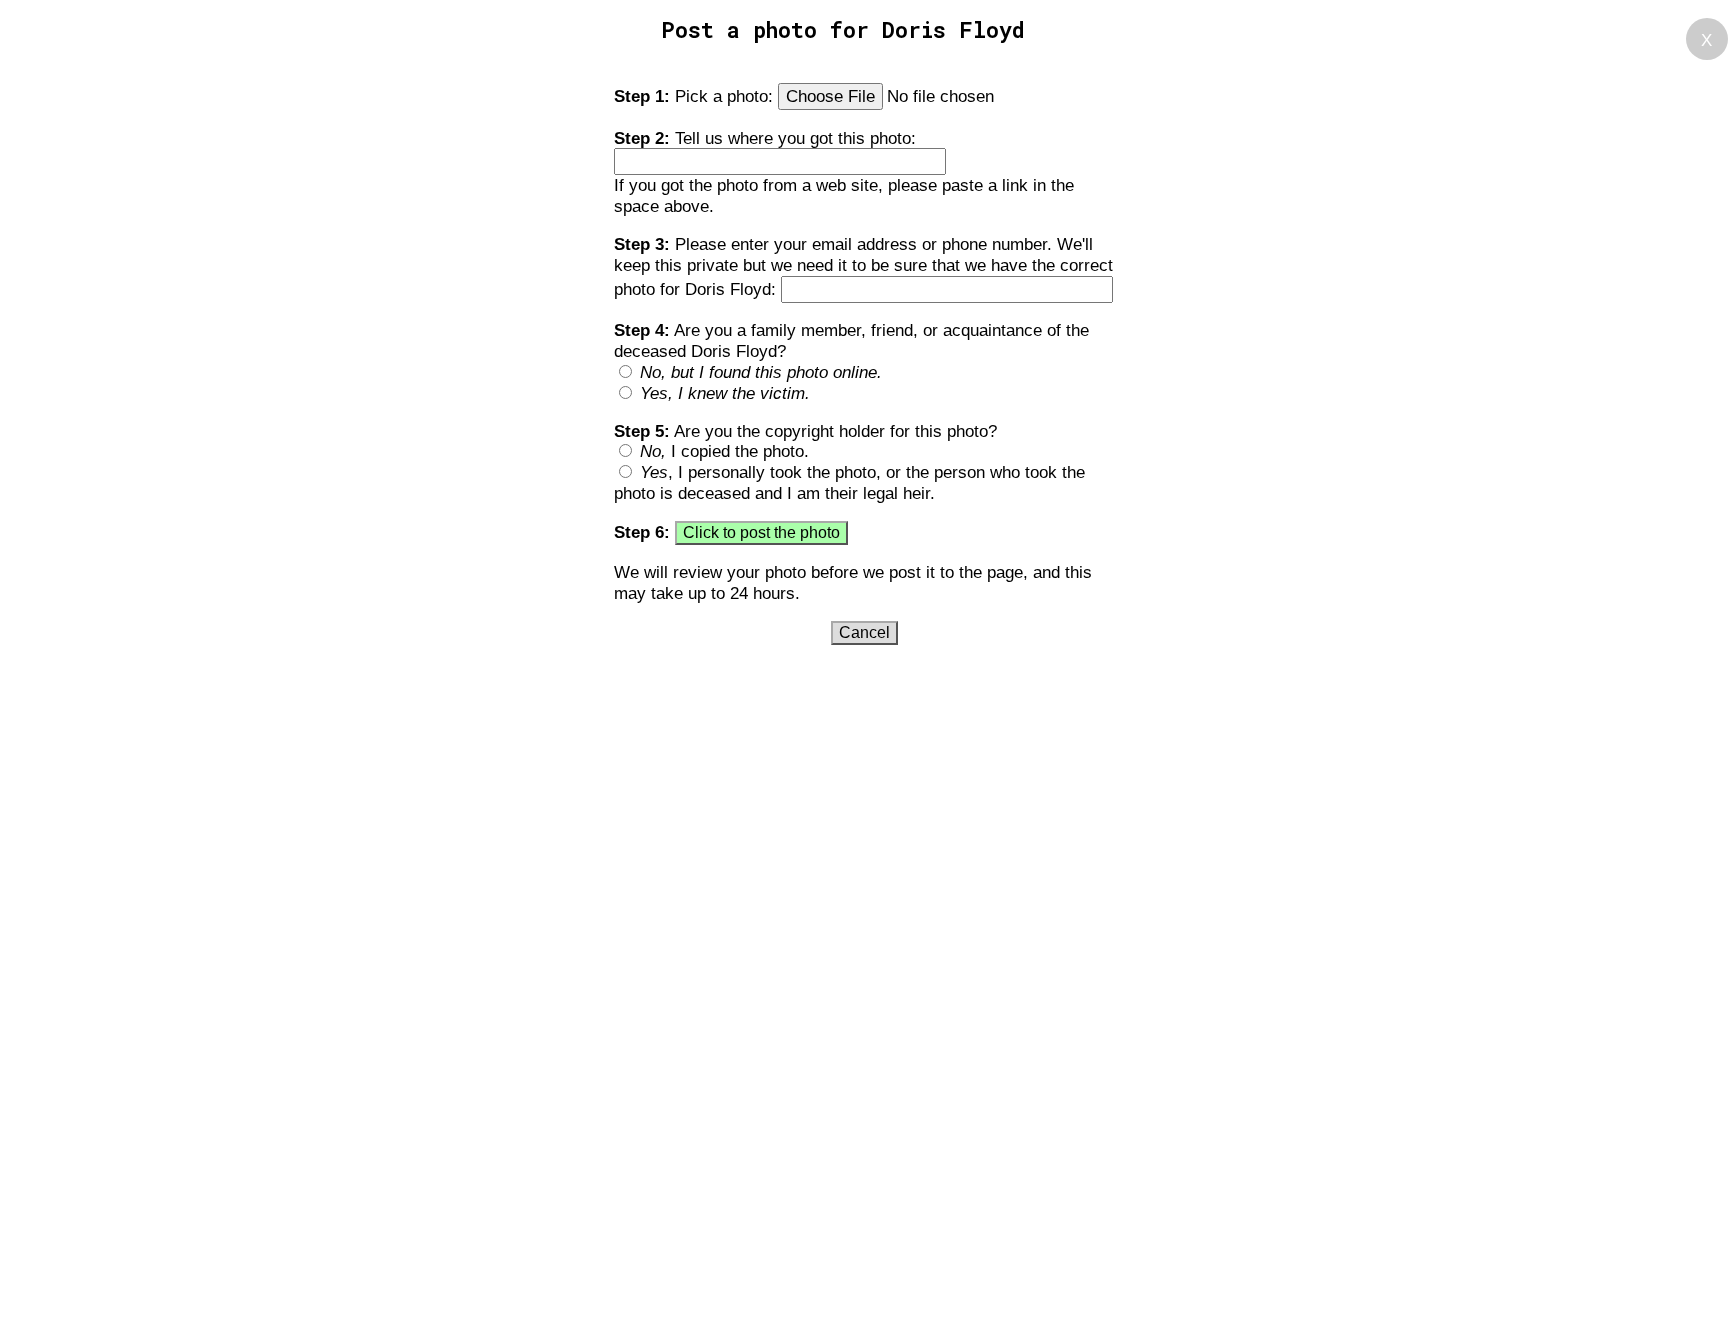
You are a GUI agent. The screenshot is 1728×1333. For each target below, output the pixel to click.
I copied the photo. (724, 451)
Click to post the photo (761, 532)
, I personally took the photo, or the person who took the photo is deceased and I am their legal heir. (849, 482)
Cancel (864, 632)
